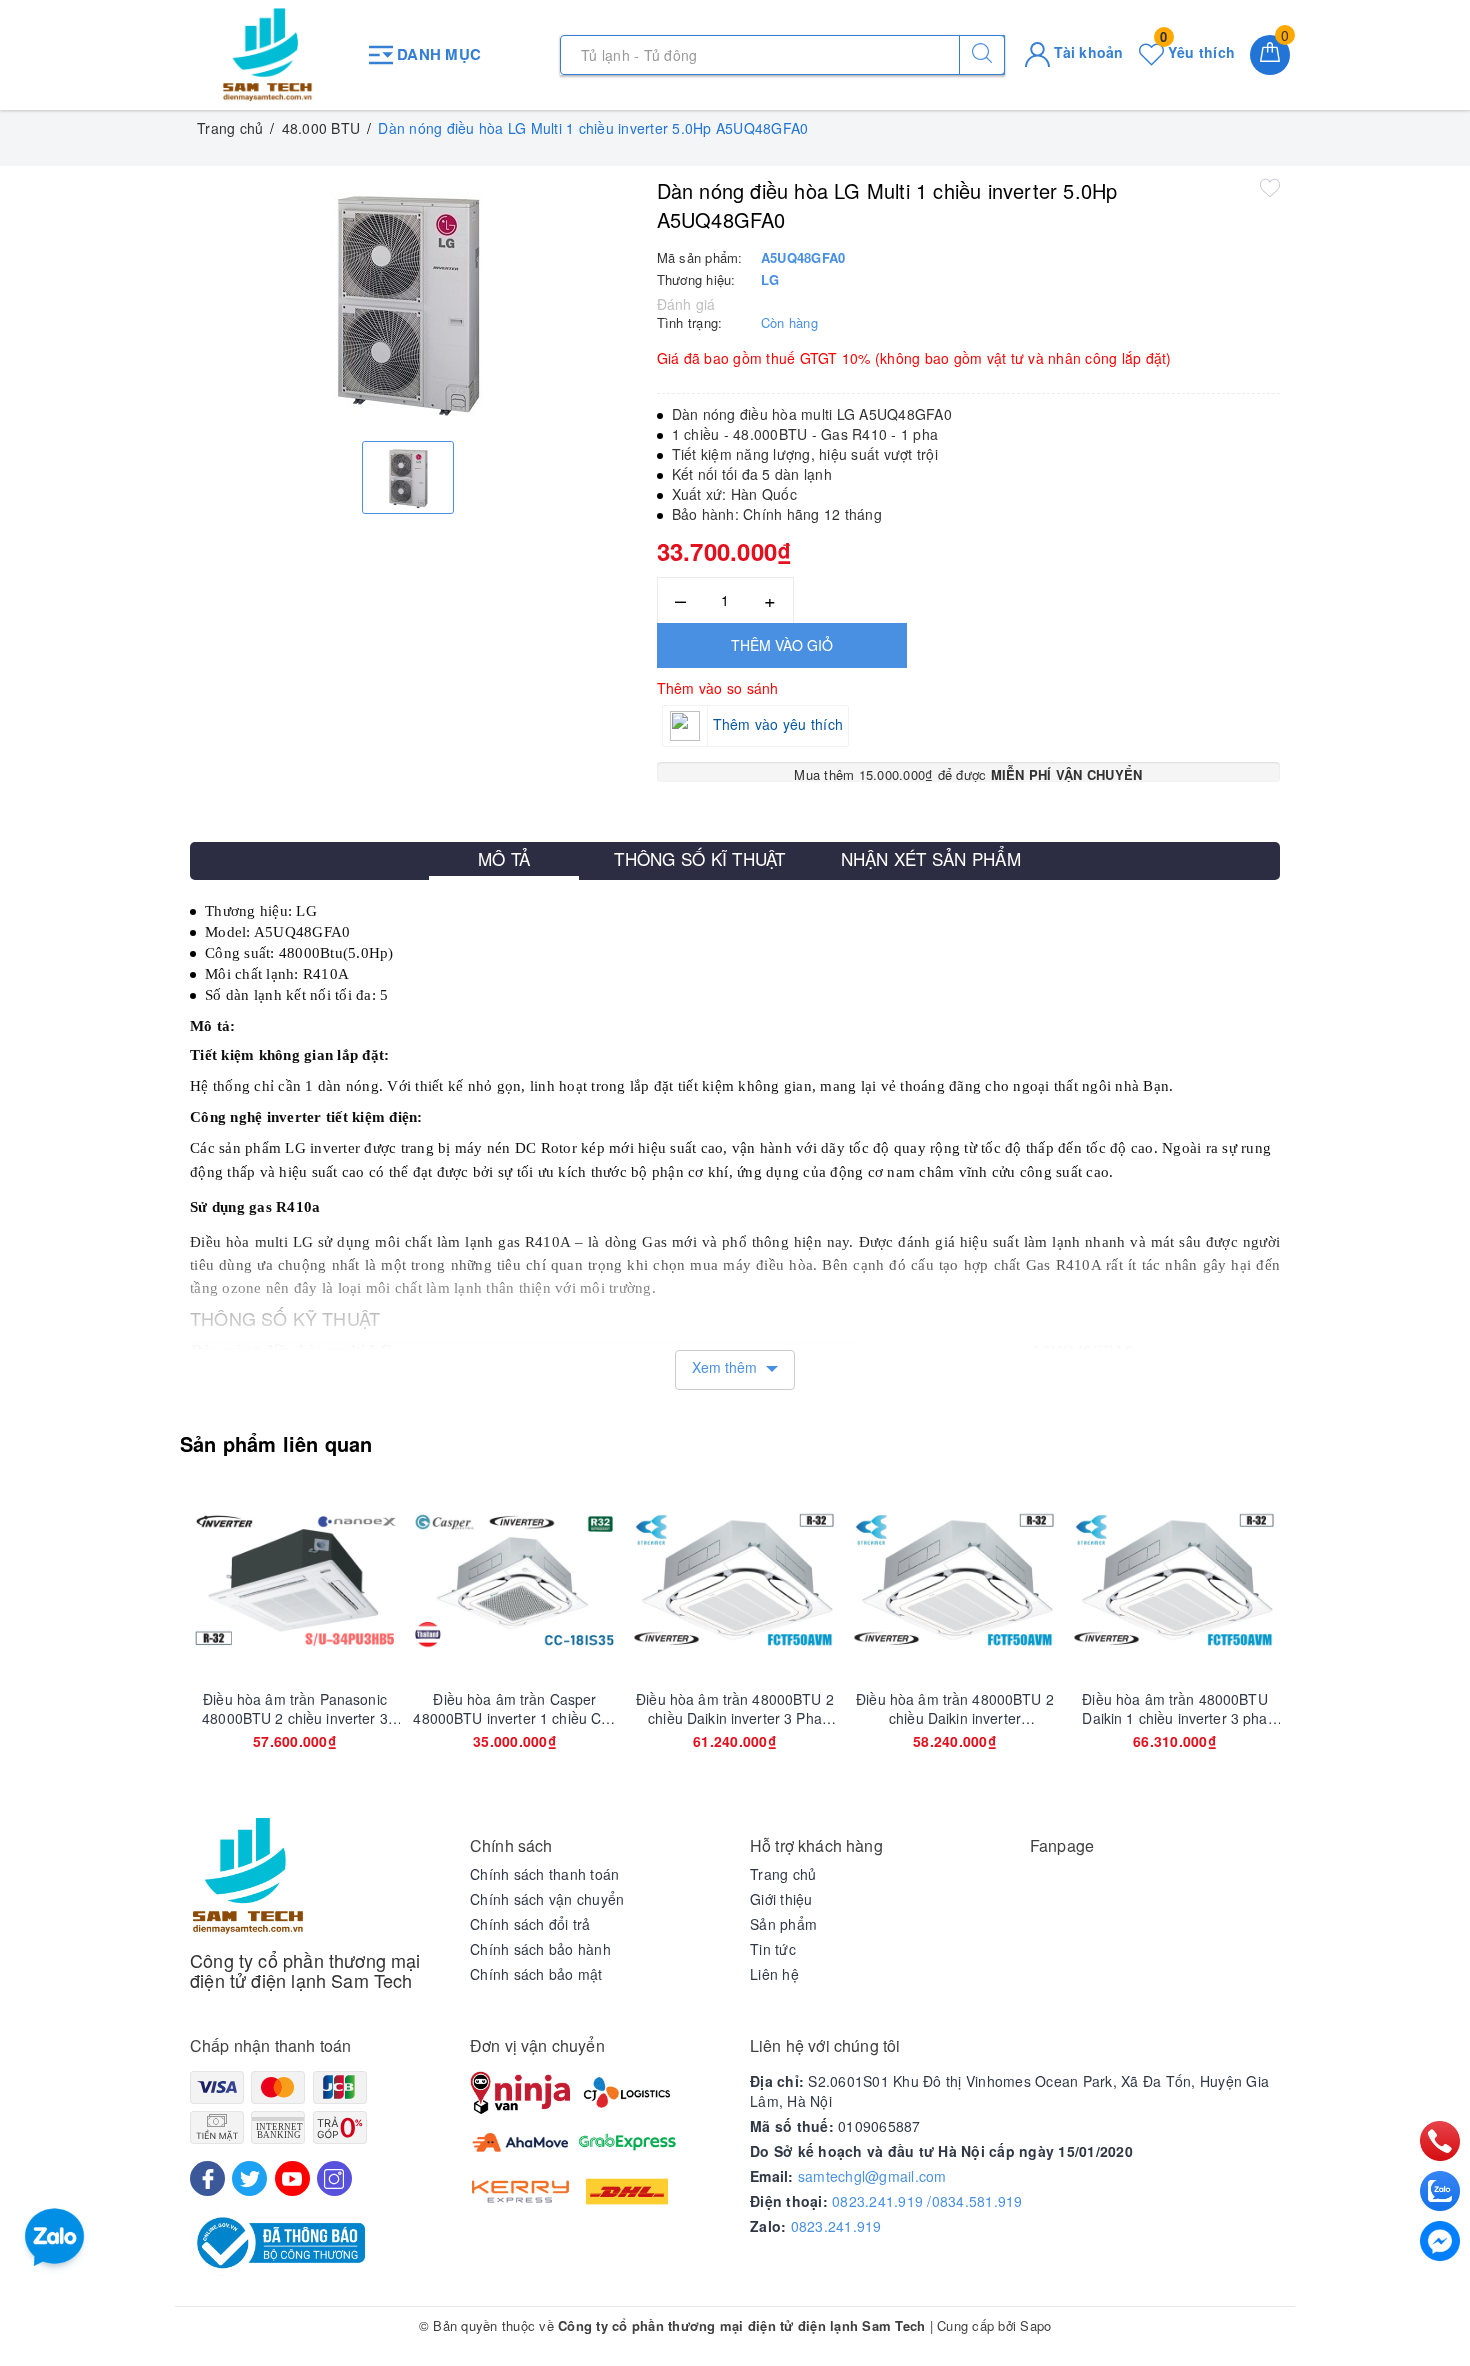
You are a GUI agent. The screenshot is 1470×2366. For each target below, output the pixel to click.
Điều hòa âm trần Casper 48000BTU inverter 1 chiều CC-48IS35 (514, 1708)
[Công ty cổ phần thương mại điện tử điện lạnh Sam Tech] (267, 55)
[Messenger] (1440, 2241)
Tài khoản (1087, 52)
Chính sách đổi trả (530, 1924)
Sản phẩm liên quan (276, 1443)
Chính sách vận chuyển (547, 1899)
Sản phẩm (783, 1924)
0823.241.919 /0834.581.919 (927, 2201)
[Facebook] (207, 2178)
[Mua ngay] (201, 1580)
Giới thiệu (781, 1899)
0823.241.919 (836, 2226)
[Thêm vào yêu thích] (1270, 187)
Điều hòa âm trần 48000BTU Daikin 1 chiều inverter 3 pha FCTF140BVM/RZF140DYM (1175, 1708)
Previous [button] (135, 1638)
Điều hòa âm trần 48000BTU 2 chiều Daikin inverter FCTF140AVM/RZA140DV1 (955, 1708)
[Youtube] (292, 2178)
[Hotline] (1440, 2141)
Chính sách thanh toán (544, 1874)
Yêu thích (1197, 52)
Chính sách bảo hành (540, 1949)
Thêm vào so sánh (718, 688)
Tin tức (773, 1949)
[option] (408, 301)
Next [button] (1335, 1638)
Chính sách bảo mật (536, 1974)
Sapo (1035, 2325)
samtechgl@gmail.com (872, 2176)
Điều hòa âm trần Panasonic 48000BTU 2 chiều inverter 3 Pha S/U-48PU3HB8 (295, 1708)
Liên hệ (774, 1974)
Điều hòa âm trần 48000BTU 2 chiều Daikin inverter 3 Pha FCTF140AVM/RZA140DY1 (735, 1708)
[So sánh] (389, 1580)
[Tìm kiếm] (982, 55)
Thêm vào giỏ (782, 645)
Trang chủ (783, 1874)
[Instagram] (334, 2178)
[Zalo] (1440, 2191)
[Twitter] (249, 2178)
